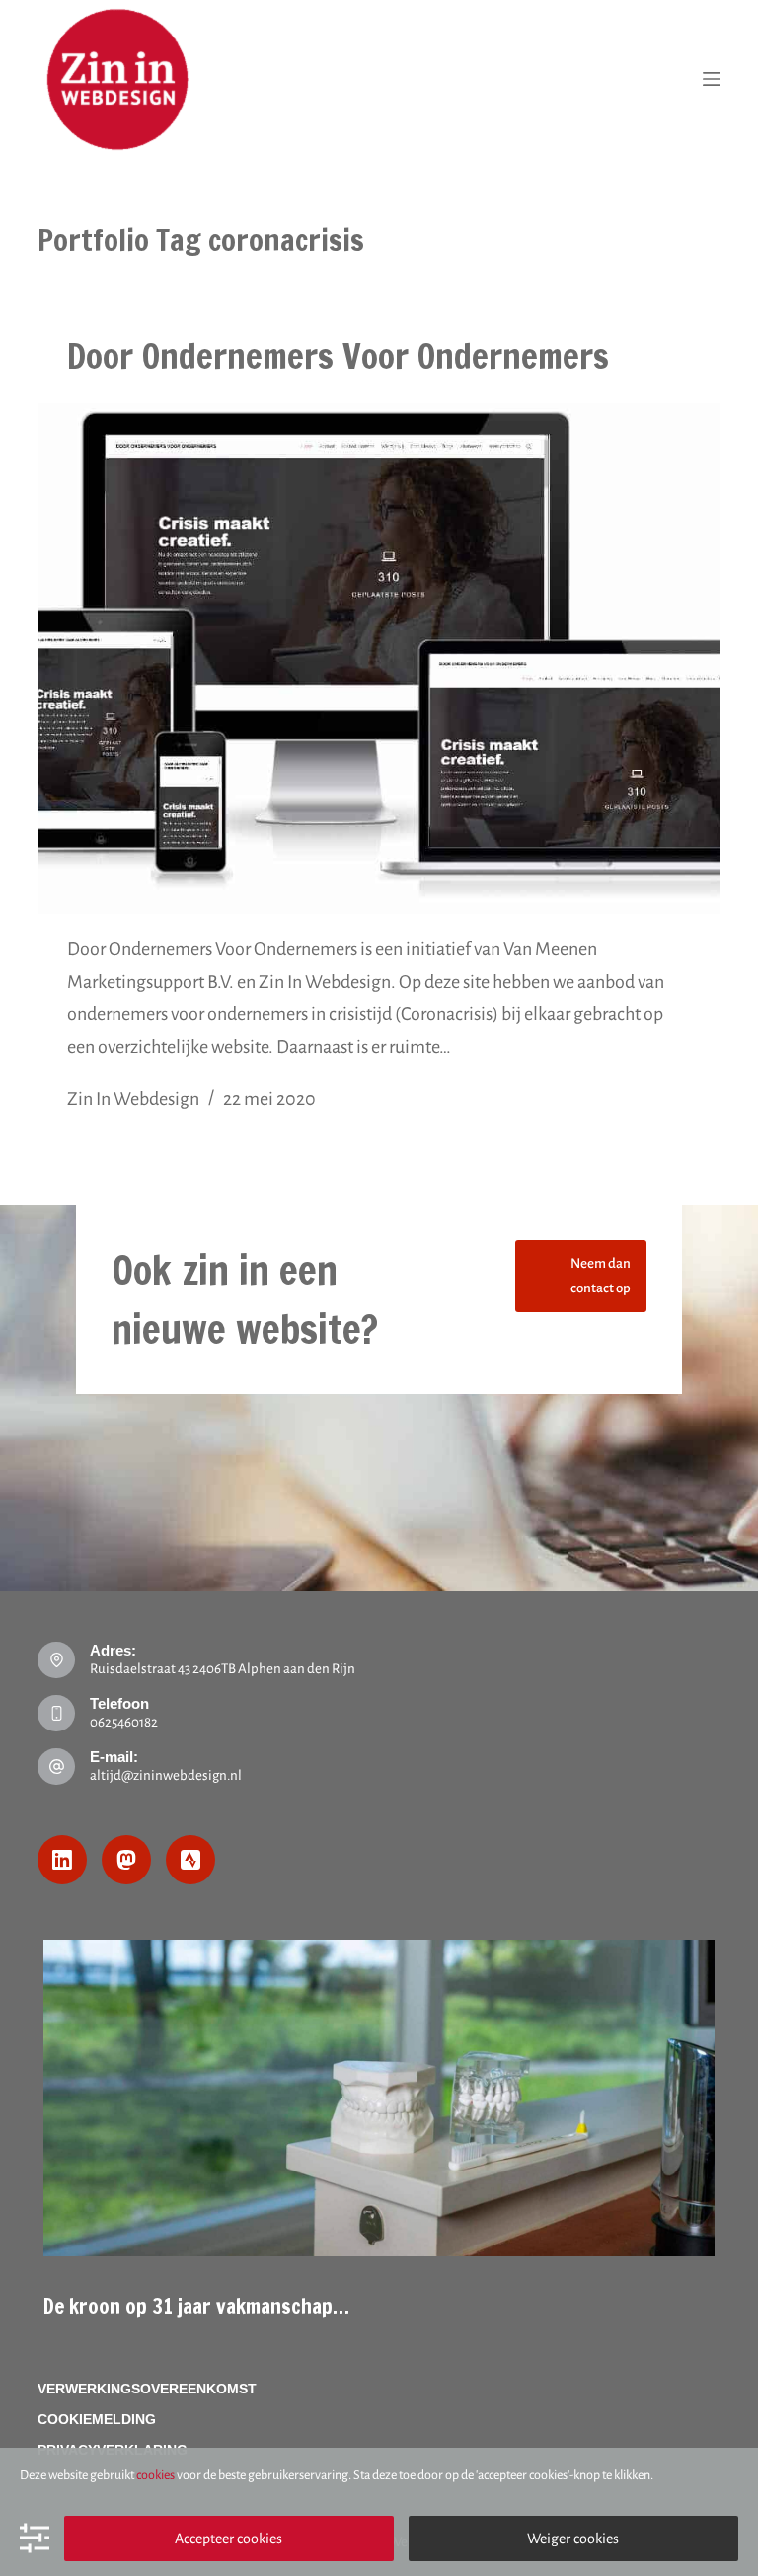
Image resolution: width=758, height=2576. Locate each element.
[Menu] (712, 79)
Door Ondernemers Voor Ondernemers (338, 356)
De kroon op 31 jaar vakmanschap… (196, 2306)
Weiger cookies (573, 2539)
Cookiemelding (97, 2419)
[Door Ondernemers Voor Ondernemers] (379, 658)
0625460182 (124, 1722)
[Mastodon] (126, 1860)
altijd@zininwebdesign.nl (166, 1775)
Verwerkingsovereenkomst (147, 2389)
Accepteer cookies (228, 2539)
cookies (155, 2475)
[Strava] (190, 1860)
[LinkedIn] (62, 1860)
